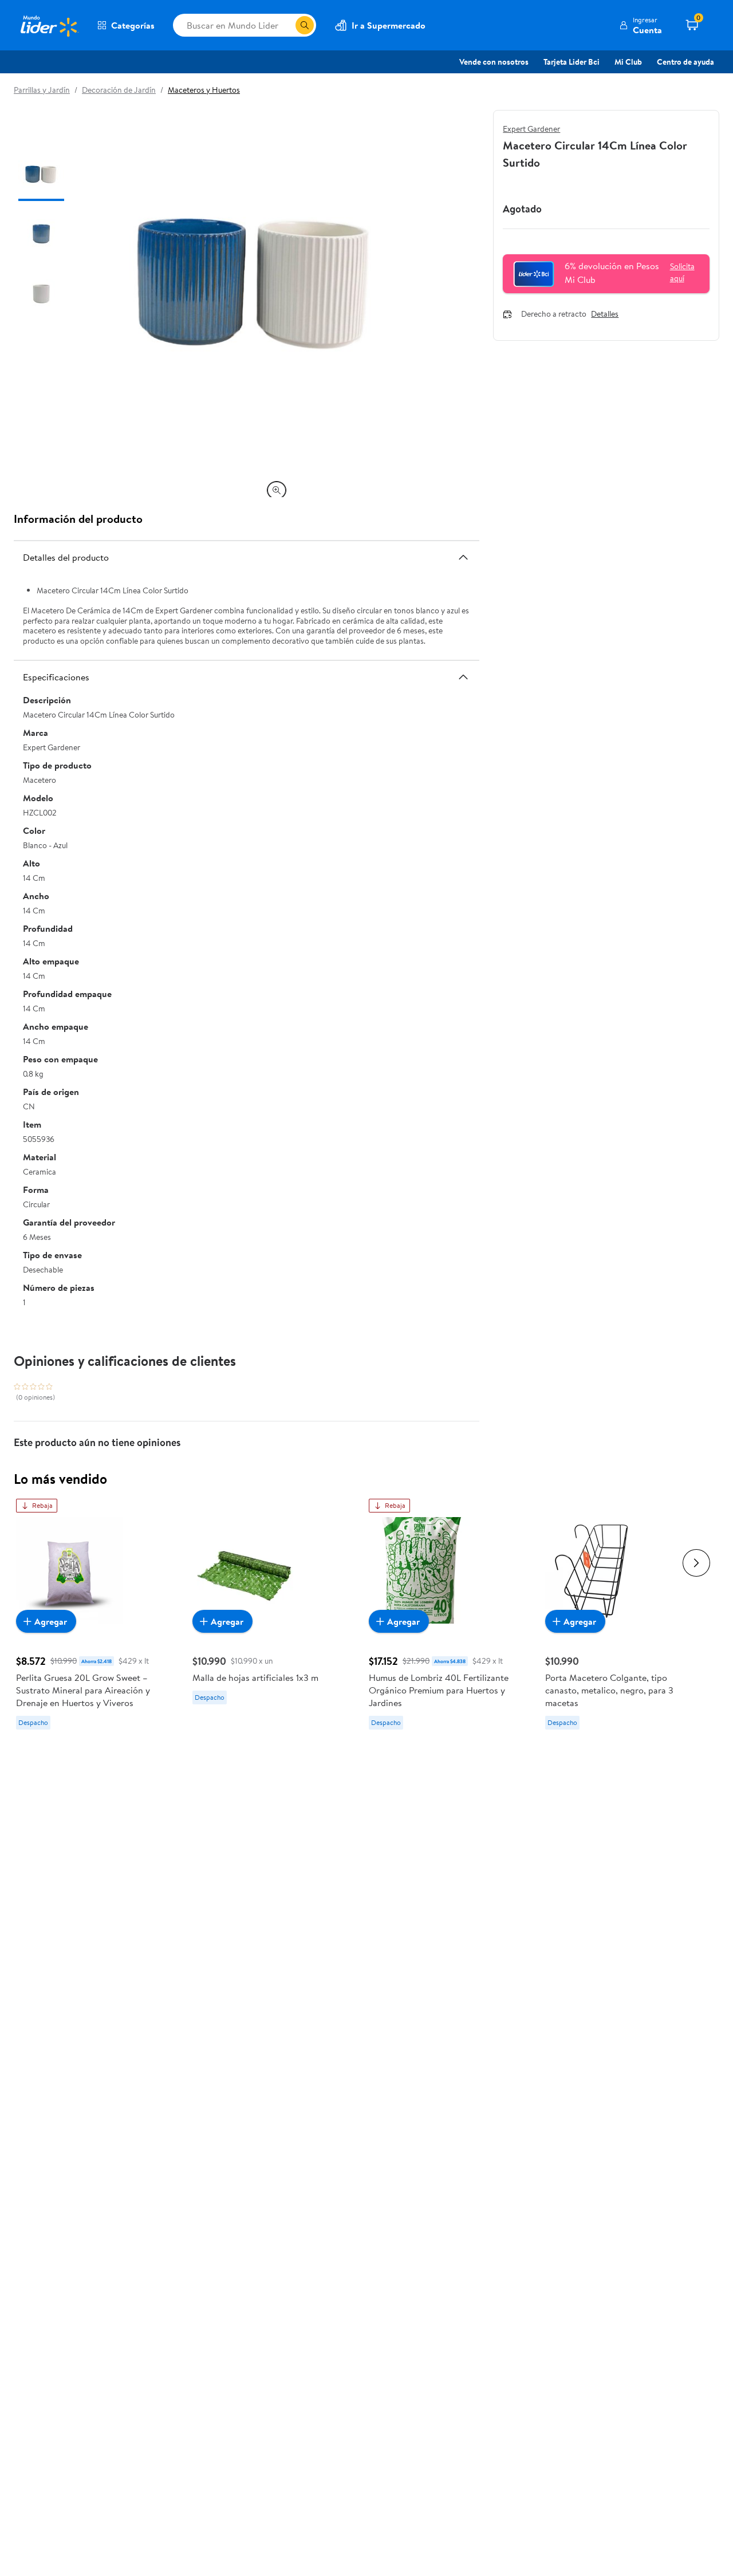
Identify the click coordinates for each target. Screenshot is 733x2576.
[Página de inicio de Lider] (49, 25)
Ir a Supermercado (389, 25)
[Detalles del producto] (463, 557)
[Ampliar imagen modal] (277, 490)
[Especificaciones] (463, 677)
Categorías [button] (133, 25)
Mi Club (628, 62)
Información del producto (78, 519)
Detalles (605, 314)
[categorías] (305, 25)
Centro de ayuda (685, 62)
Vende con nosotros (494, 62)
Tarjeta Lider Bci (572, 62)
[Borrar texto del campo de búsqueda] (286, 25)
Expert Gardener (531, 129)
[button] (641, 25)
